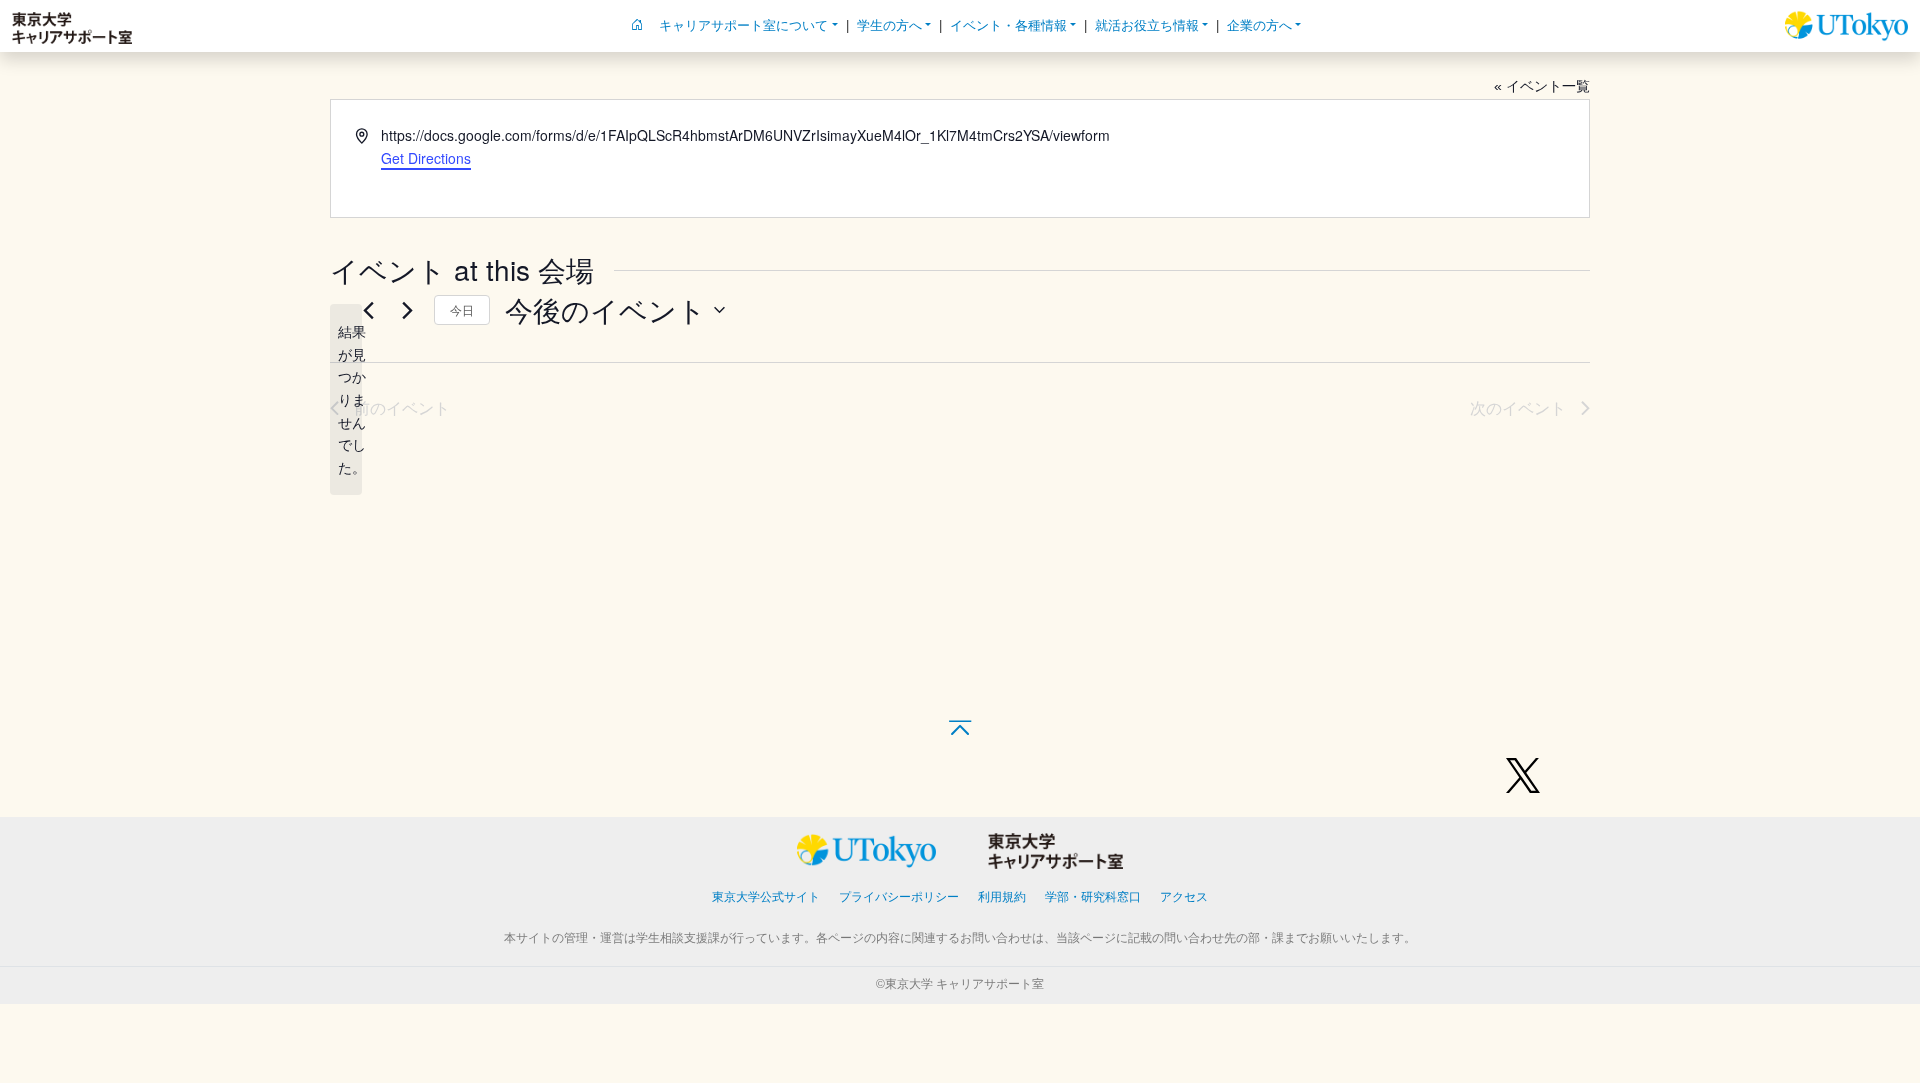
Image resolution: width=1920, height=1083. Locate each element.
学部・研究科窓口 (1093, 897)
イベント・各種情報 (1008, 26)
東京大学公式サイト (766, 897)
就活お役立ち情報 (1147, 26)
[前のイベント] (368, 310)
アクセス (1184, 897)
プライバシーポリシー (899, 897)
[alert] (346, 399)
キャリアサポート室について (743, 26)
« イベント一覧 (1542, 86)
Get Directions (426, 158)
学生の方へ (889, 26)
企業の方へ (1259, 26)
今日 (462, 309)
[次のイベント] (407, 310)
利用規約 (1002, 897)
